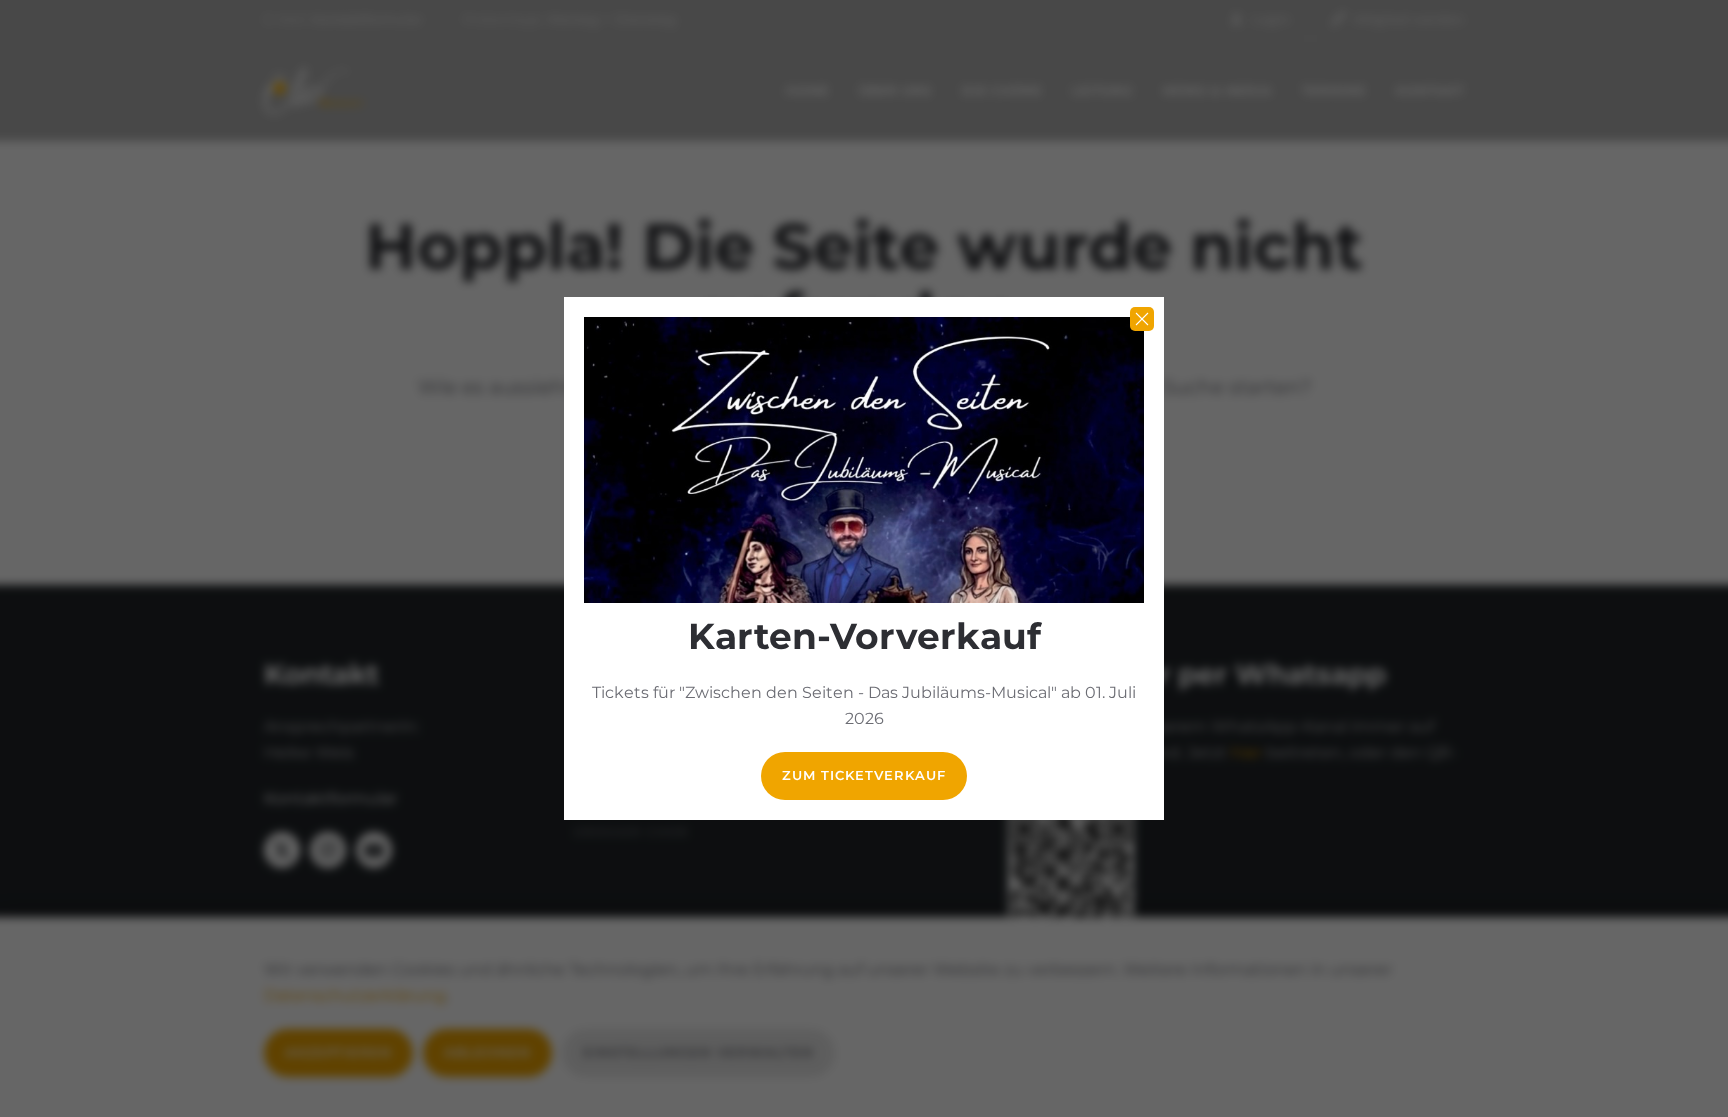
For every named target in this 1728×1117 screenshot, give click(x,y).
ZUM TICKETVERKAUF (864, 775)
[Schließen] (1142, 319)
